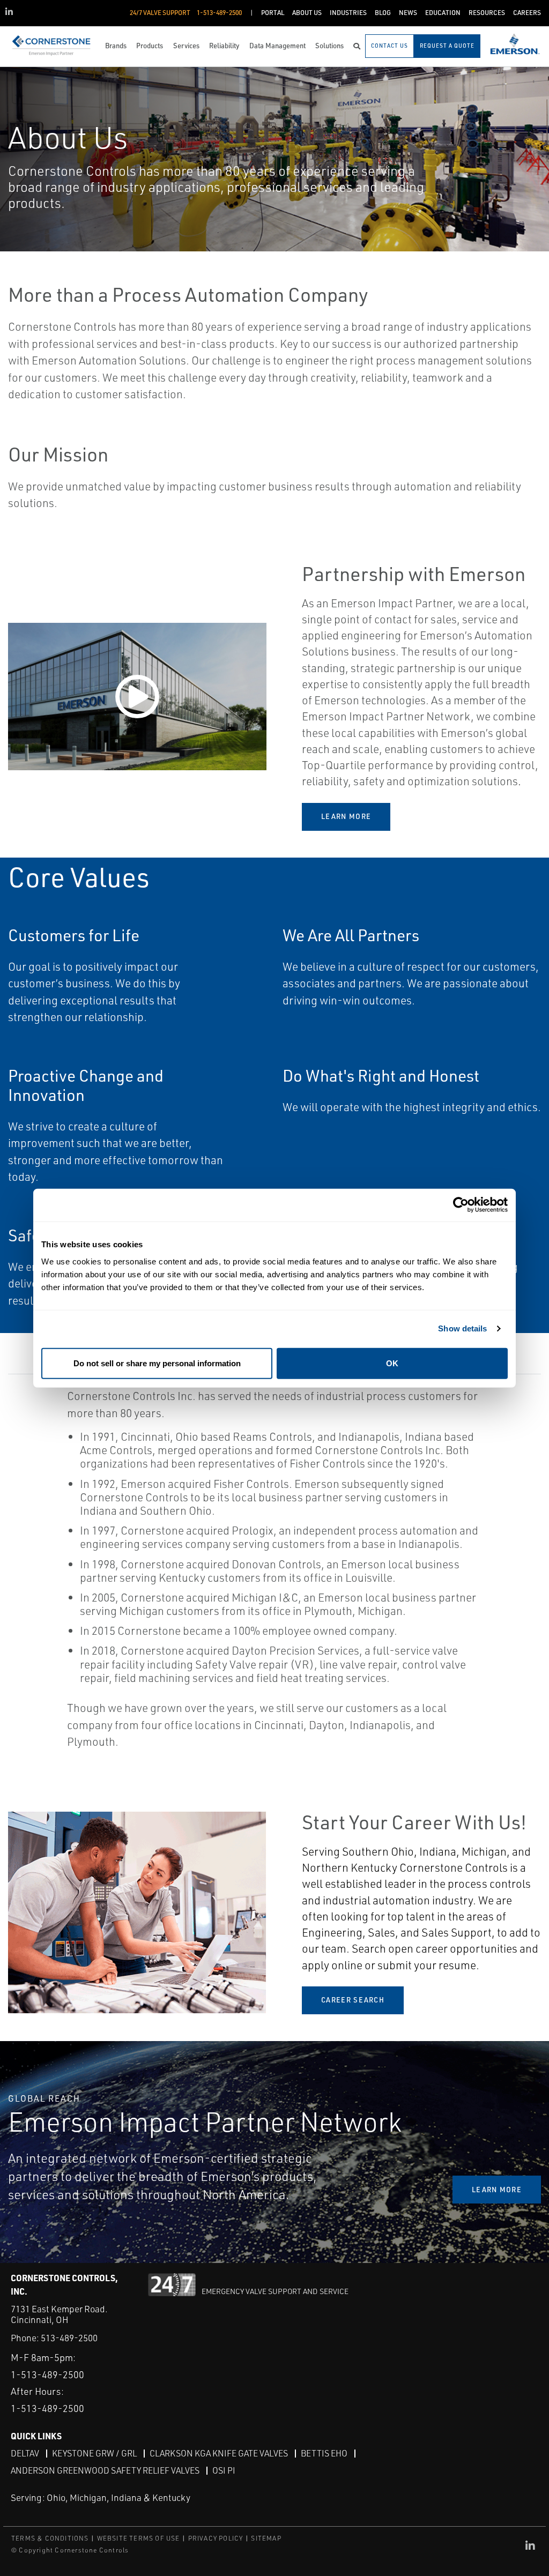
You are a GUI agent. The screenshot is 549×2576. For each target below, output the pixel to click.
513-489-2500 (69, 2338)
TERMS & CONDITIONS (50, 2538)
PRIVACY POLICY (216, 2538)
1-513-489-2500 (47, 2374)
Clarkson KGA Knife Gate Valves (219, 2453)
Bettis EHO (324, 2453)
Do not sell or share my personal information (157, 1363)
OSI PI (224, 2470)
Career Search (353, 2000)
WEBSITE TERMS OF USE (139, 2538)
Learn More (346, 816)
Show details (462, 1328)
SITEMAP (266, 2538)
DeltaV (25, 2453)
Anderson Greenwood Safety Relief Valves (105, 2470)
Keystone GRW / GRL (94, 2453)
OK (392, 1363)
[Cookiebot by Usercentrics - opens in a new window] (461, 1205)
